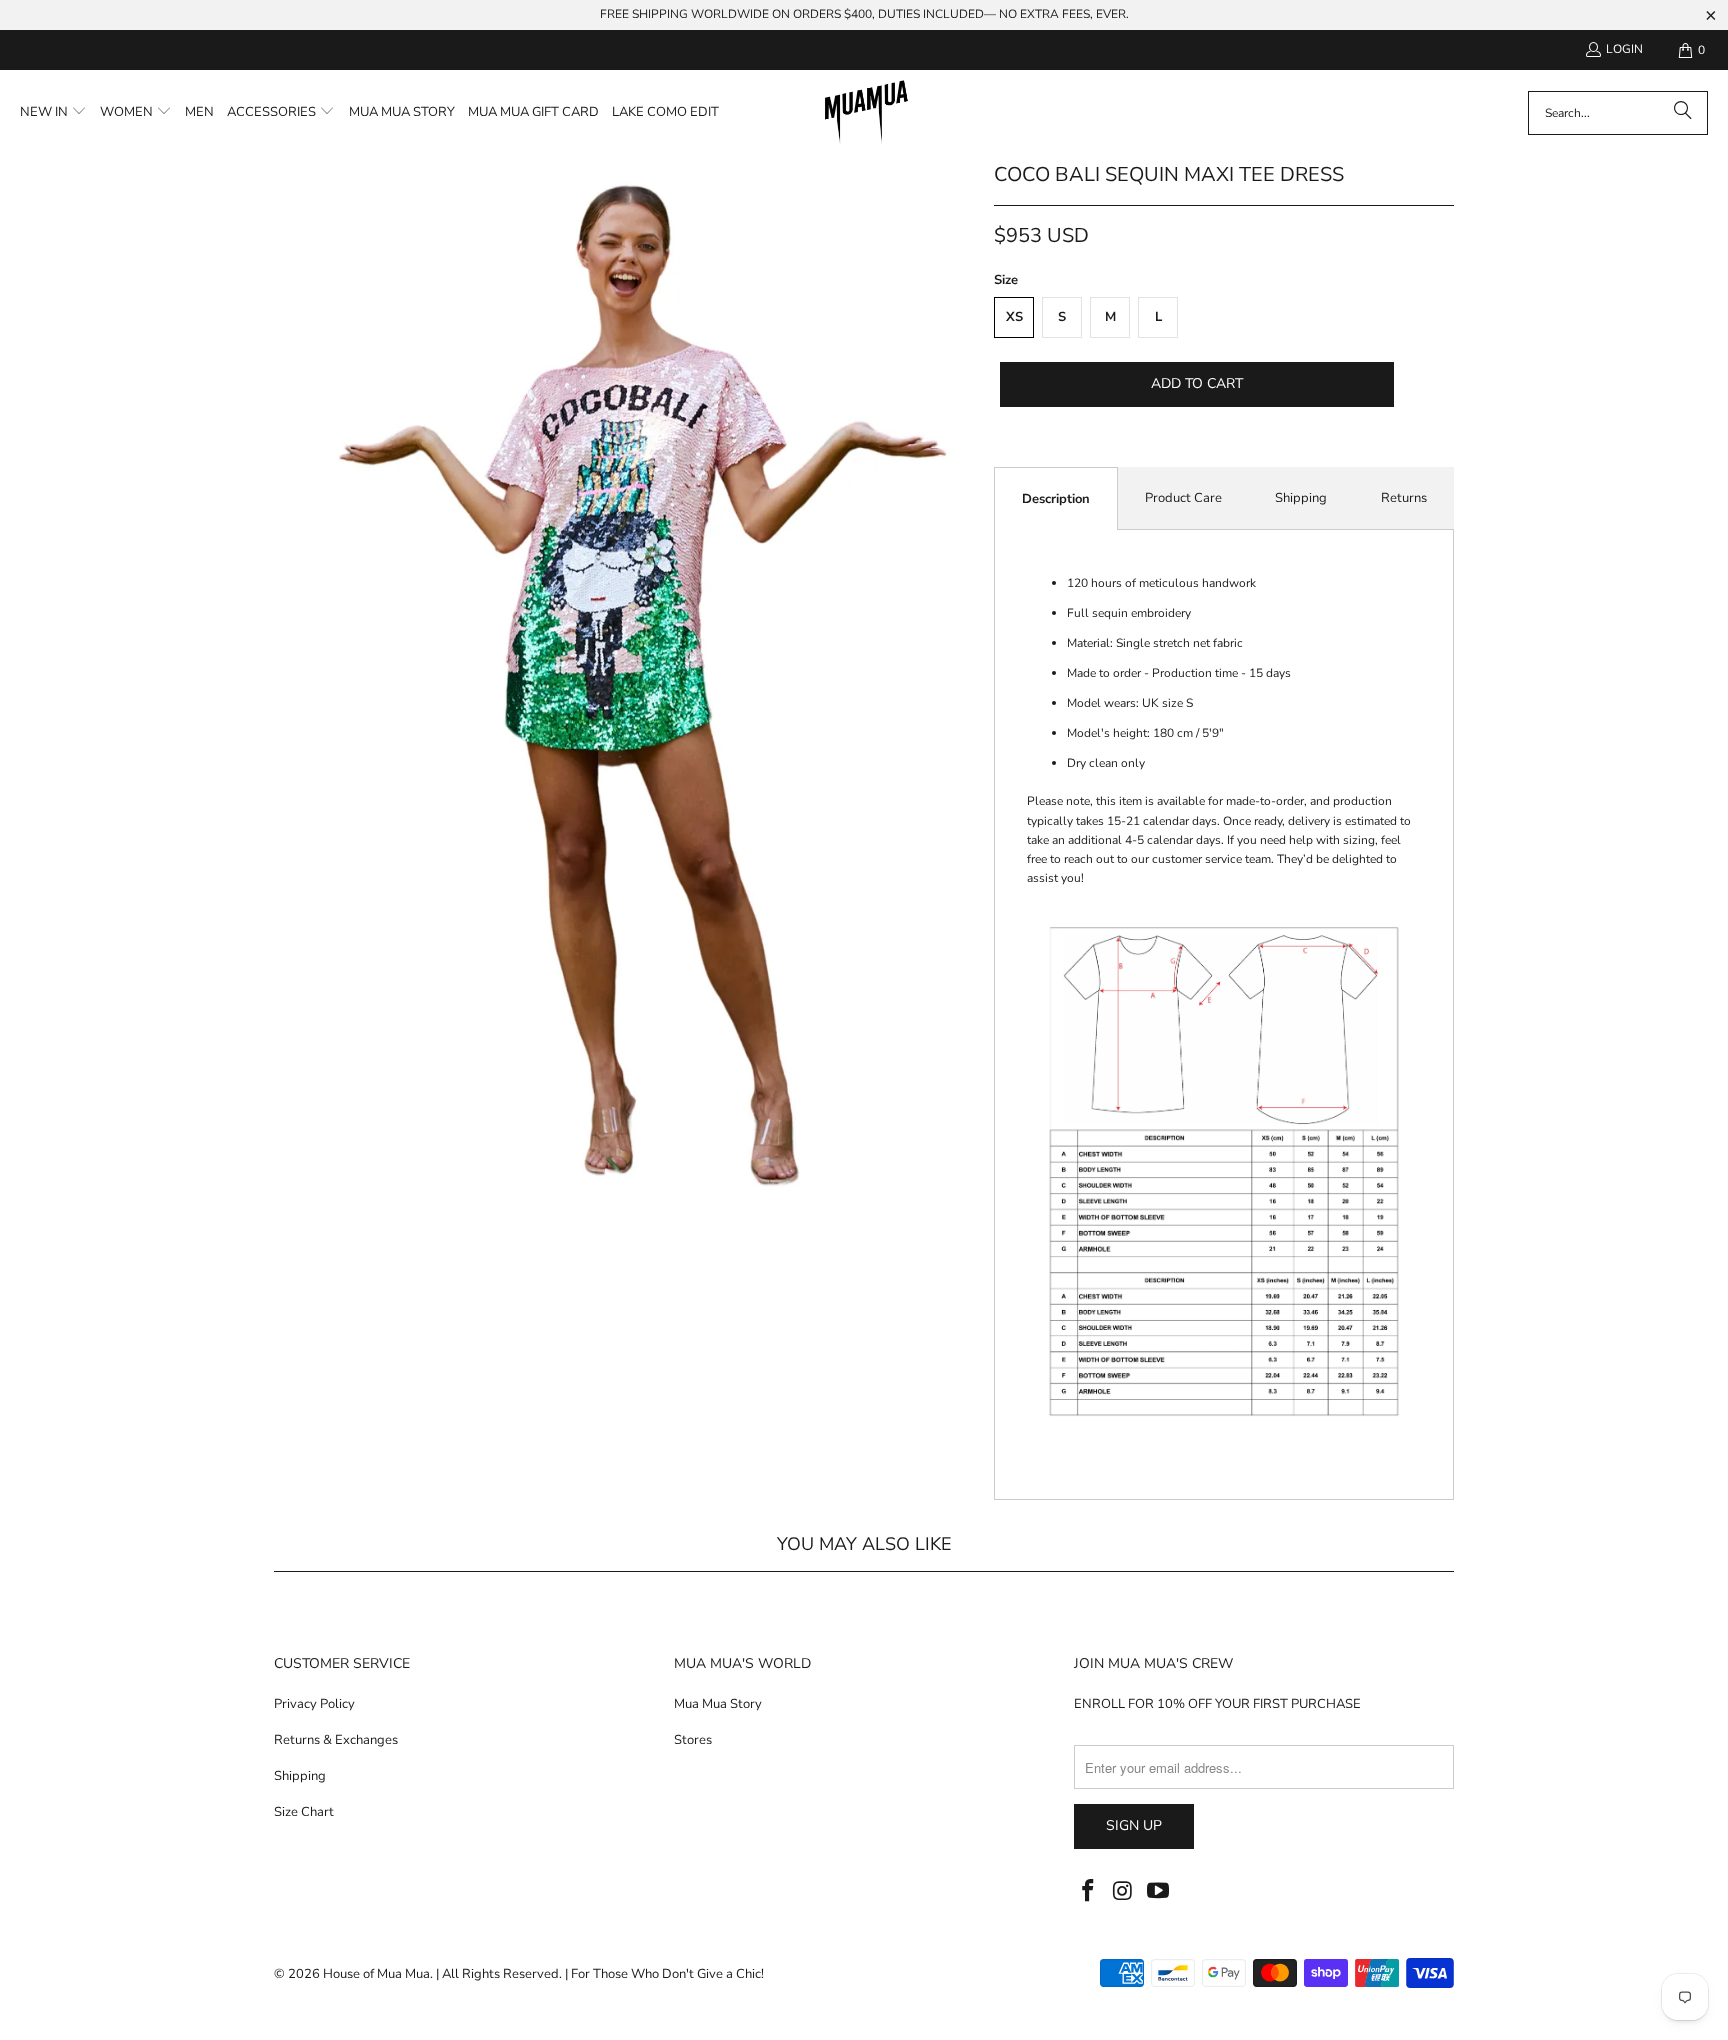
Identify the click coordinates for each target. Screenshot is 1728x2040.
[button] (53, 113)
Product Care (1183, 498)
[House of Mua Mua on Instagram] (1124, 1892)
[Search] (1683, 113)
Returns (1404, 498)
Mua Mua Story (718, 1704)
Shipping (1301, 498)
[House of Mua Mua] (866, 113)
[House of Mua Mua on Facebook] (1089, 1892)
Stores (693, 1740)
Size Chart (304, 1812)
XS (1014, 317)
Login (1624, 49)
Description (1056, 499)
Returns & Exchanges (336, 1740)
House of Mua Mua (376, 1974)
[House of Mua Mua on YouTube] (1158, 1892)
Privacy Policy (314, 1704)
